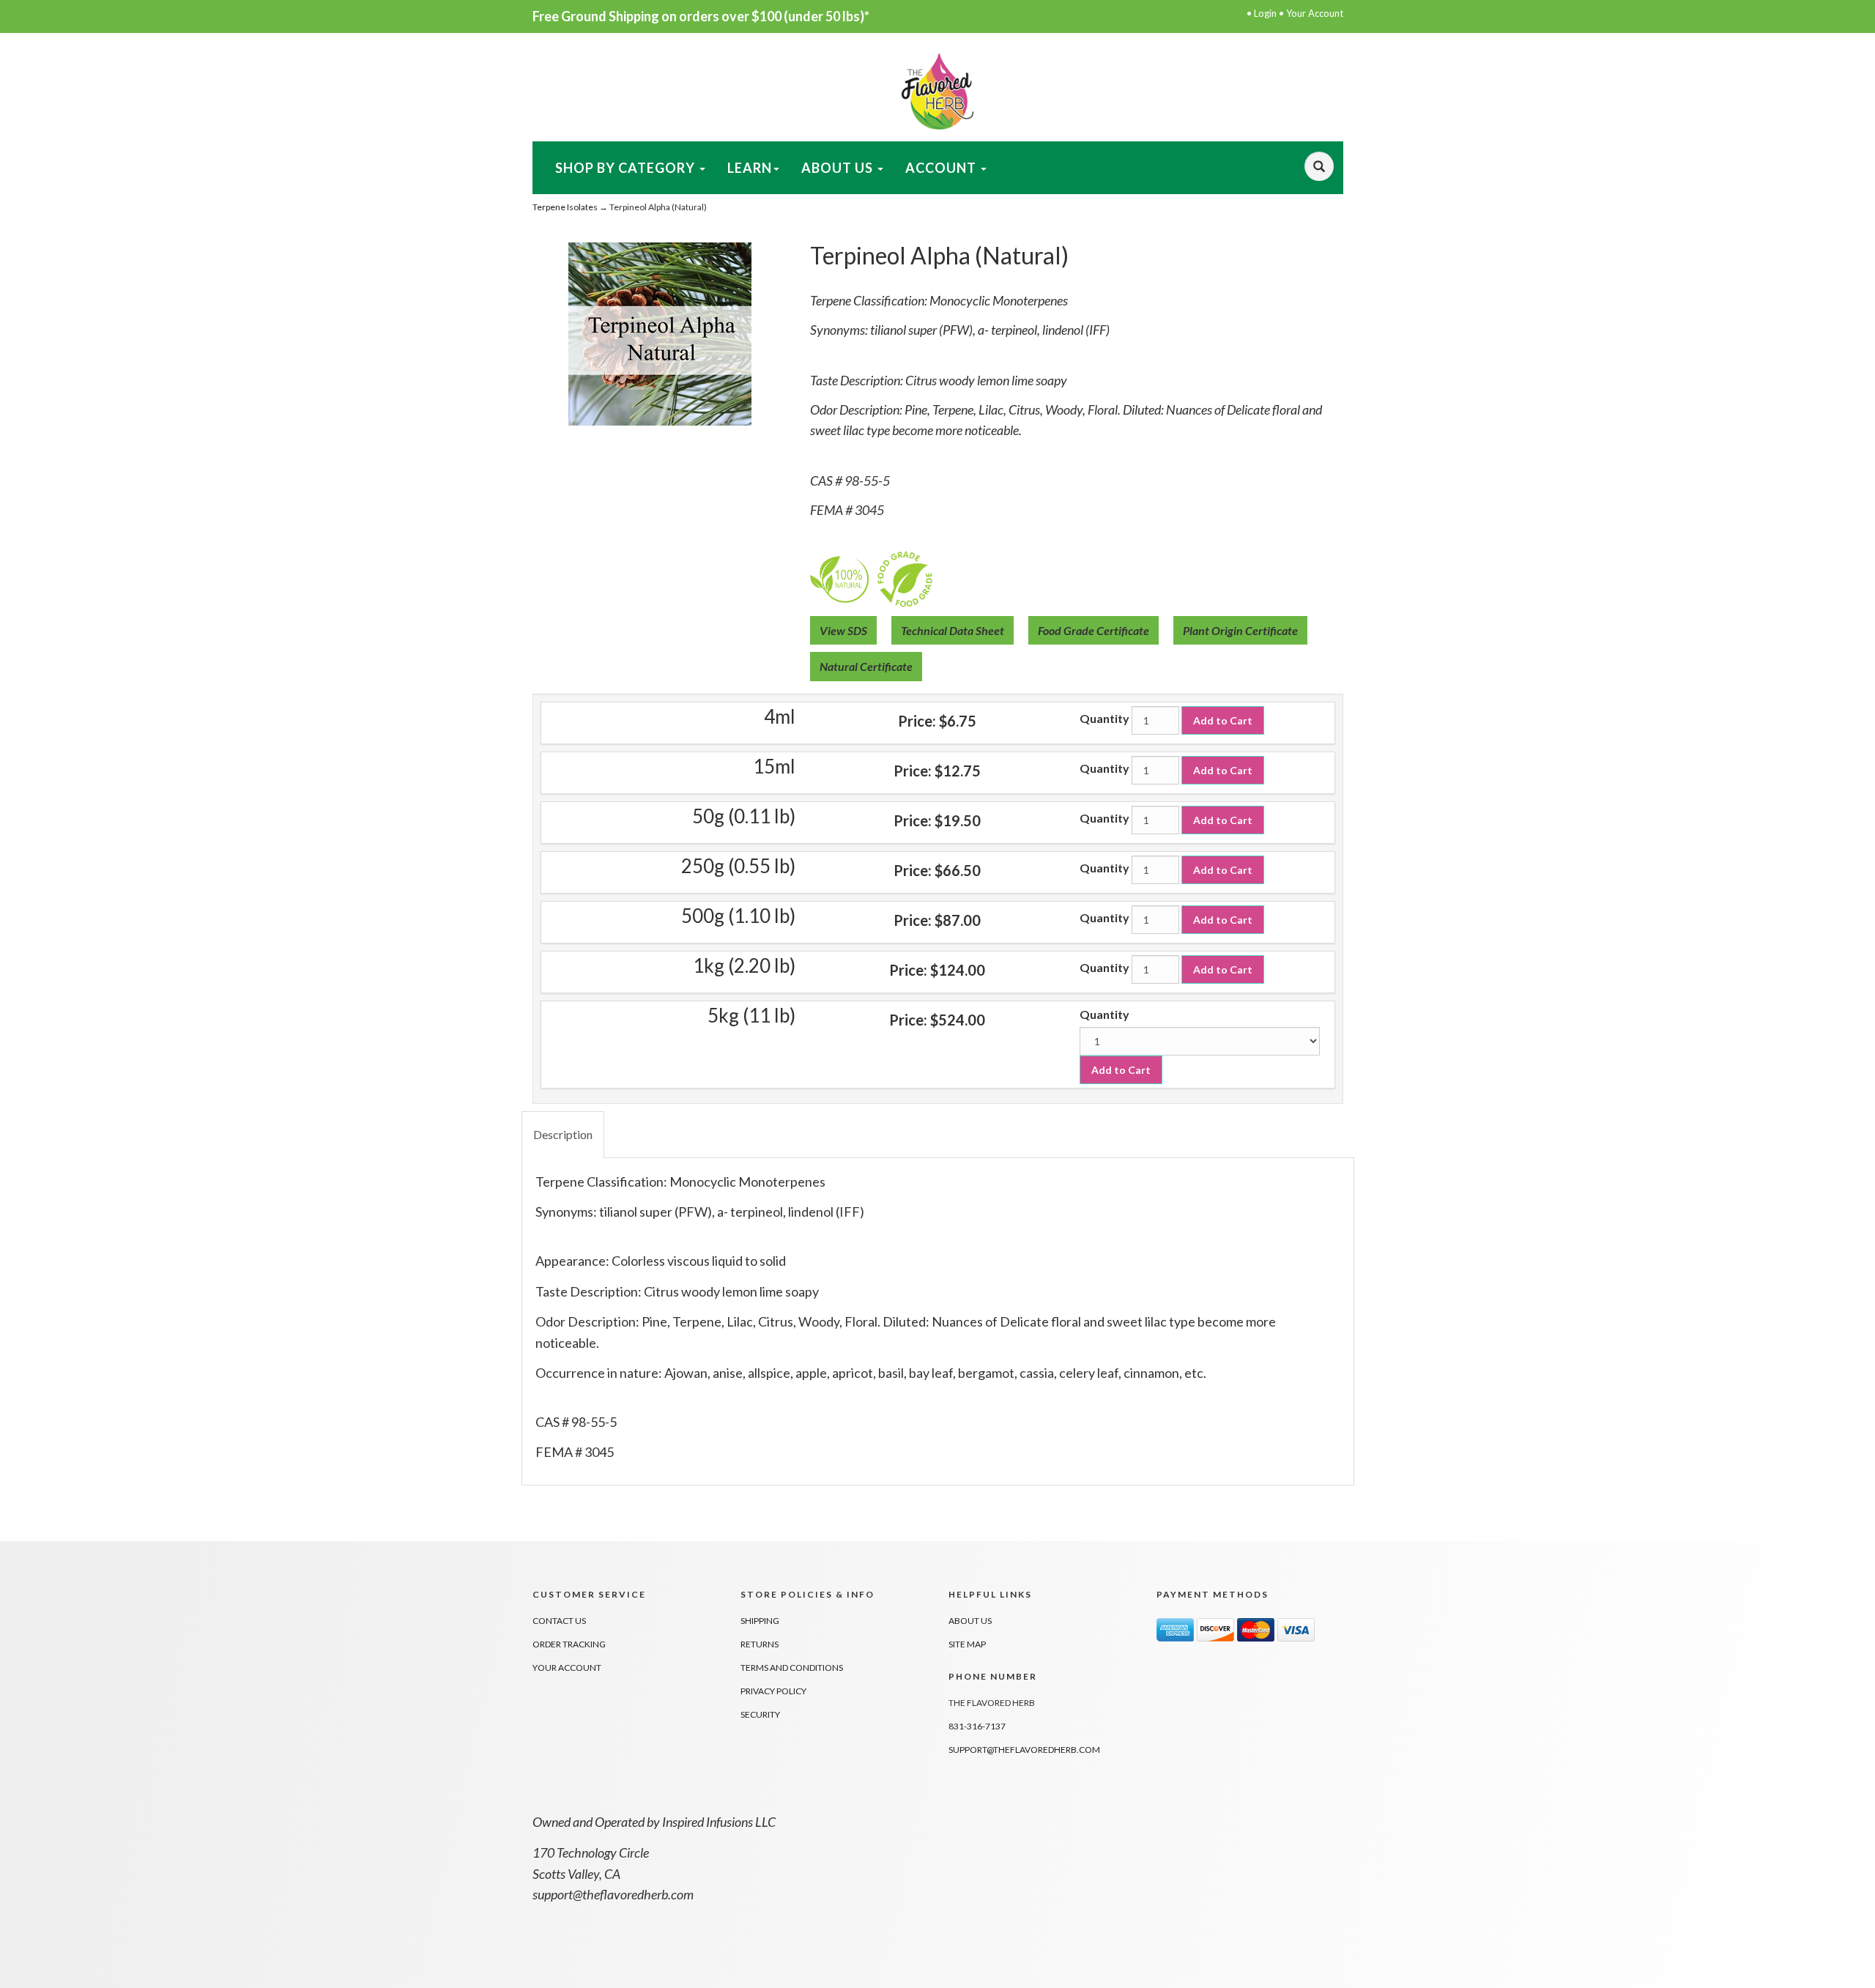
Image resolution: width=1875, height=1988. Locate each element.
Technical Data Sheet (953, 630)
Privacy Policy (773, 1691)
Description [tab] (563, 1134)
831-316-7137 (977, 1726)
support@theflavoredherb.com (1024, 1750)
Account (942, 168)
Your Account (1315, 13)
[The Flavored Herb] (937, 90)
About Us (839, 168)
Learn (750, 168)
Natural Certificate (866, 666)
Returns (760, 1644)
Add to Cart (1223, 720)
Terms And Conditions (792, 1668)
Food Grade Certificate (1094, 630)
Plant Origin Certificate (1240, 630)
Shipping (760, 1621)
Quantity (1104, 718)
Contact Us (559, 1621)
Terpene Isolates (565, 207)
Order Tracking (569, 1644)
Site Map (967, 1644)
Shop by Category (627, 168)
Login (1265, 13)
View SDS (843, 630)
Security (760, 1714)
